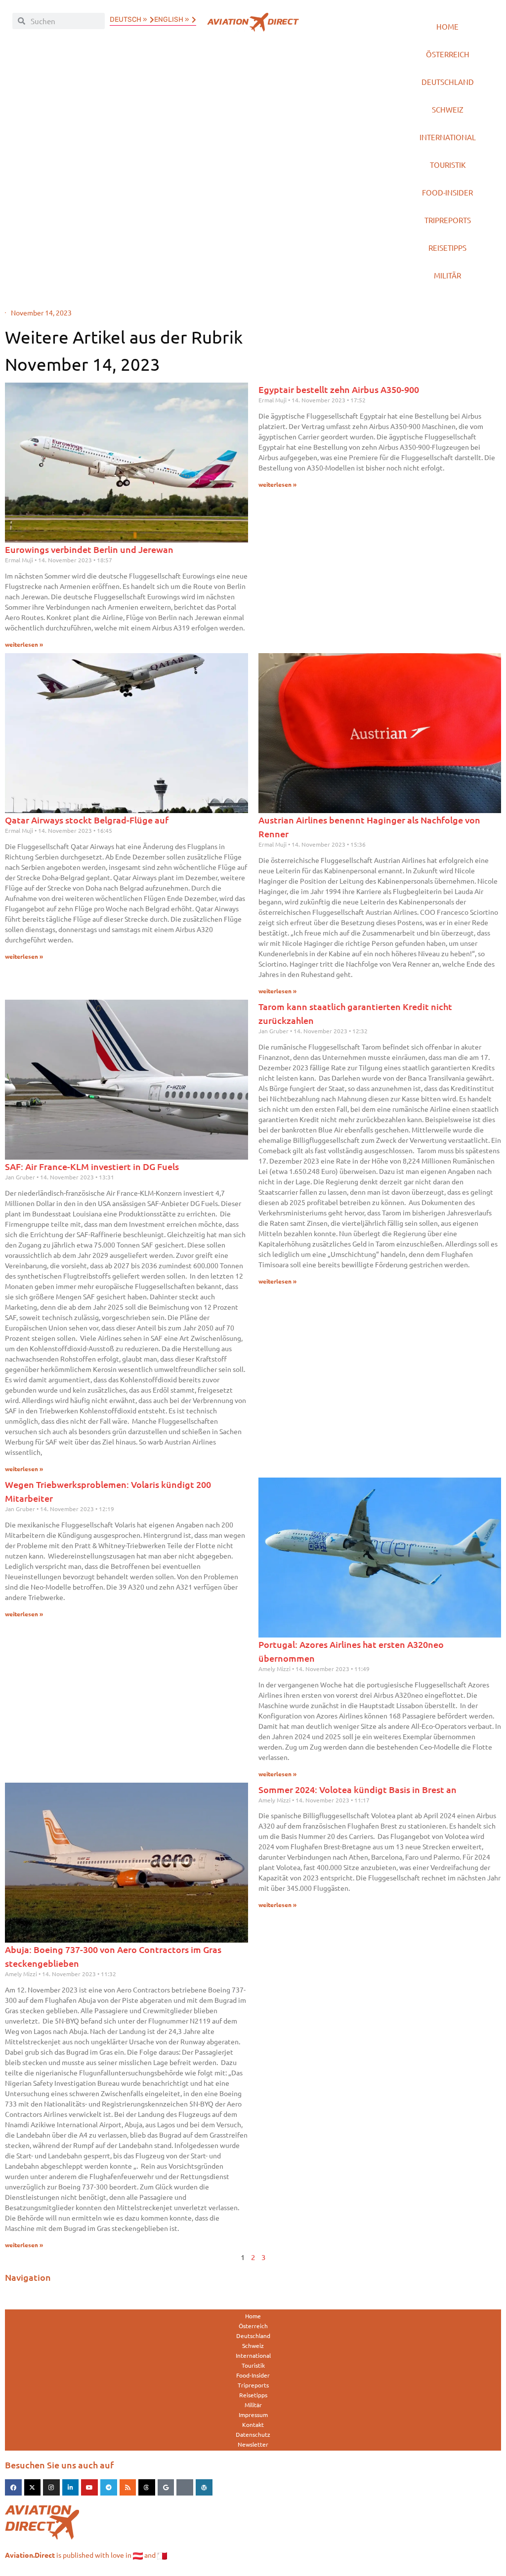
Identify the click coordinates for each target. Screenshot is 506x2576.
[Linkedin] (71, 2488)
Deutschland (448, 82)
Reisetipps (447, 248)
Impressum (253, 2415)
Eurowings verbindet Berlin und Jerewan (89, 549)
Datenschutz (253, 2434)
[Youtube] (89, 2488)
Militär (447, 275)
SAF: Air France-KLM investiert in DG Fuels (92, 1166)
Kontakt (253, 2424)
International (448, 137)
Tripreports (448, 220)
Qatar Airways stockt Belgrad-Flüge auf (87, 820)
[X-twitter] (33, 2488)
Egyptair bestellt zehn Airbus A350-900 (339, 389)
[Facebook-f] (13, 2488)
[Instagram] (51, 2488)
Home (447, 26)
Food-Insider (447, 192)
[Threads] (147, 2488)
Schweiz (448, 109)
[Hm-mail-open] (185, 2488)
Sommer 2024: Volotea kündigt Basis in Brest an (358, 1789)
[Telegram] (109, 2488)
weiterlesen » (24, 644)
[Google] (166, 2488)
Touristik (448, 165)
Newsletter (253, 2444)
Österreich (448, 54)
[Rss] (128, 2488)
